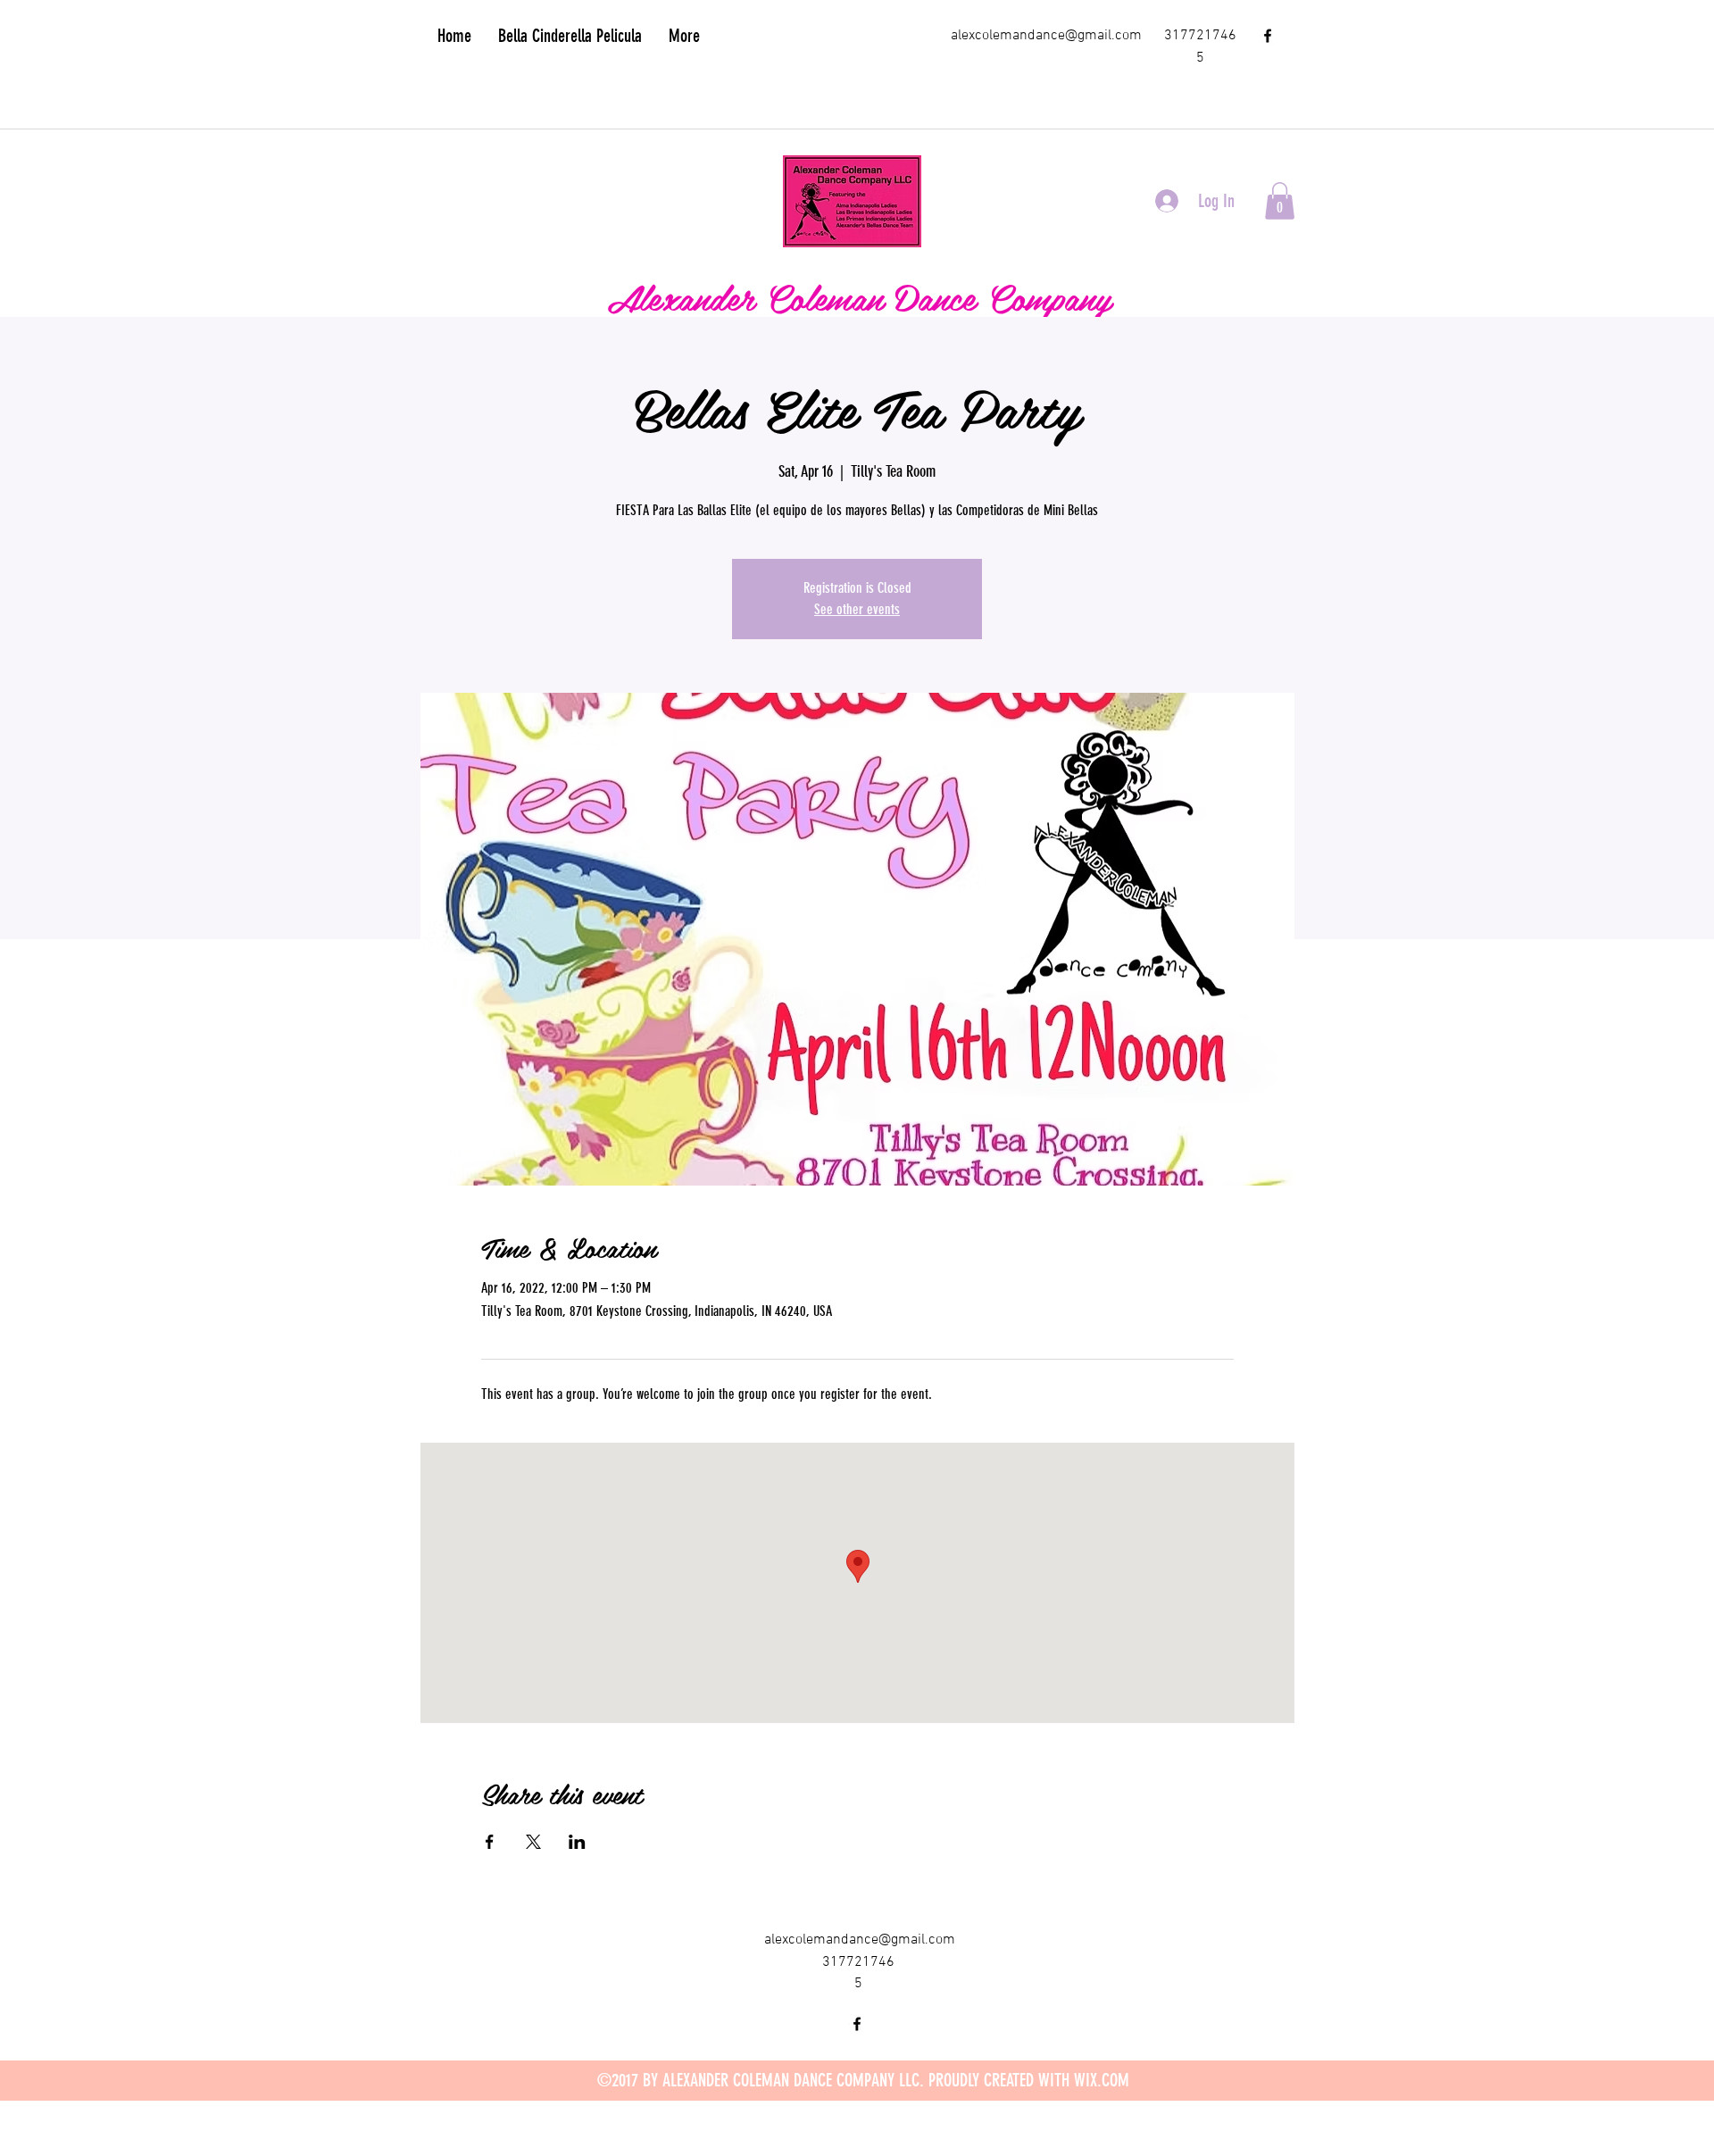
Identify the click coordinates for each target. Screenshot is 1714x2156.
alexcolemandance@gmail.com (1046, 36)
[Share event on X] (533, 1842)
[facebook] (1268, 36)
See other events (857, 609)
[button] (1280, 201)
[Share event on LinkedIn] (577, 1842)
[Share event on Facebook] (490, 1842)
